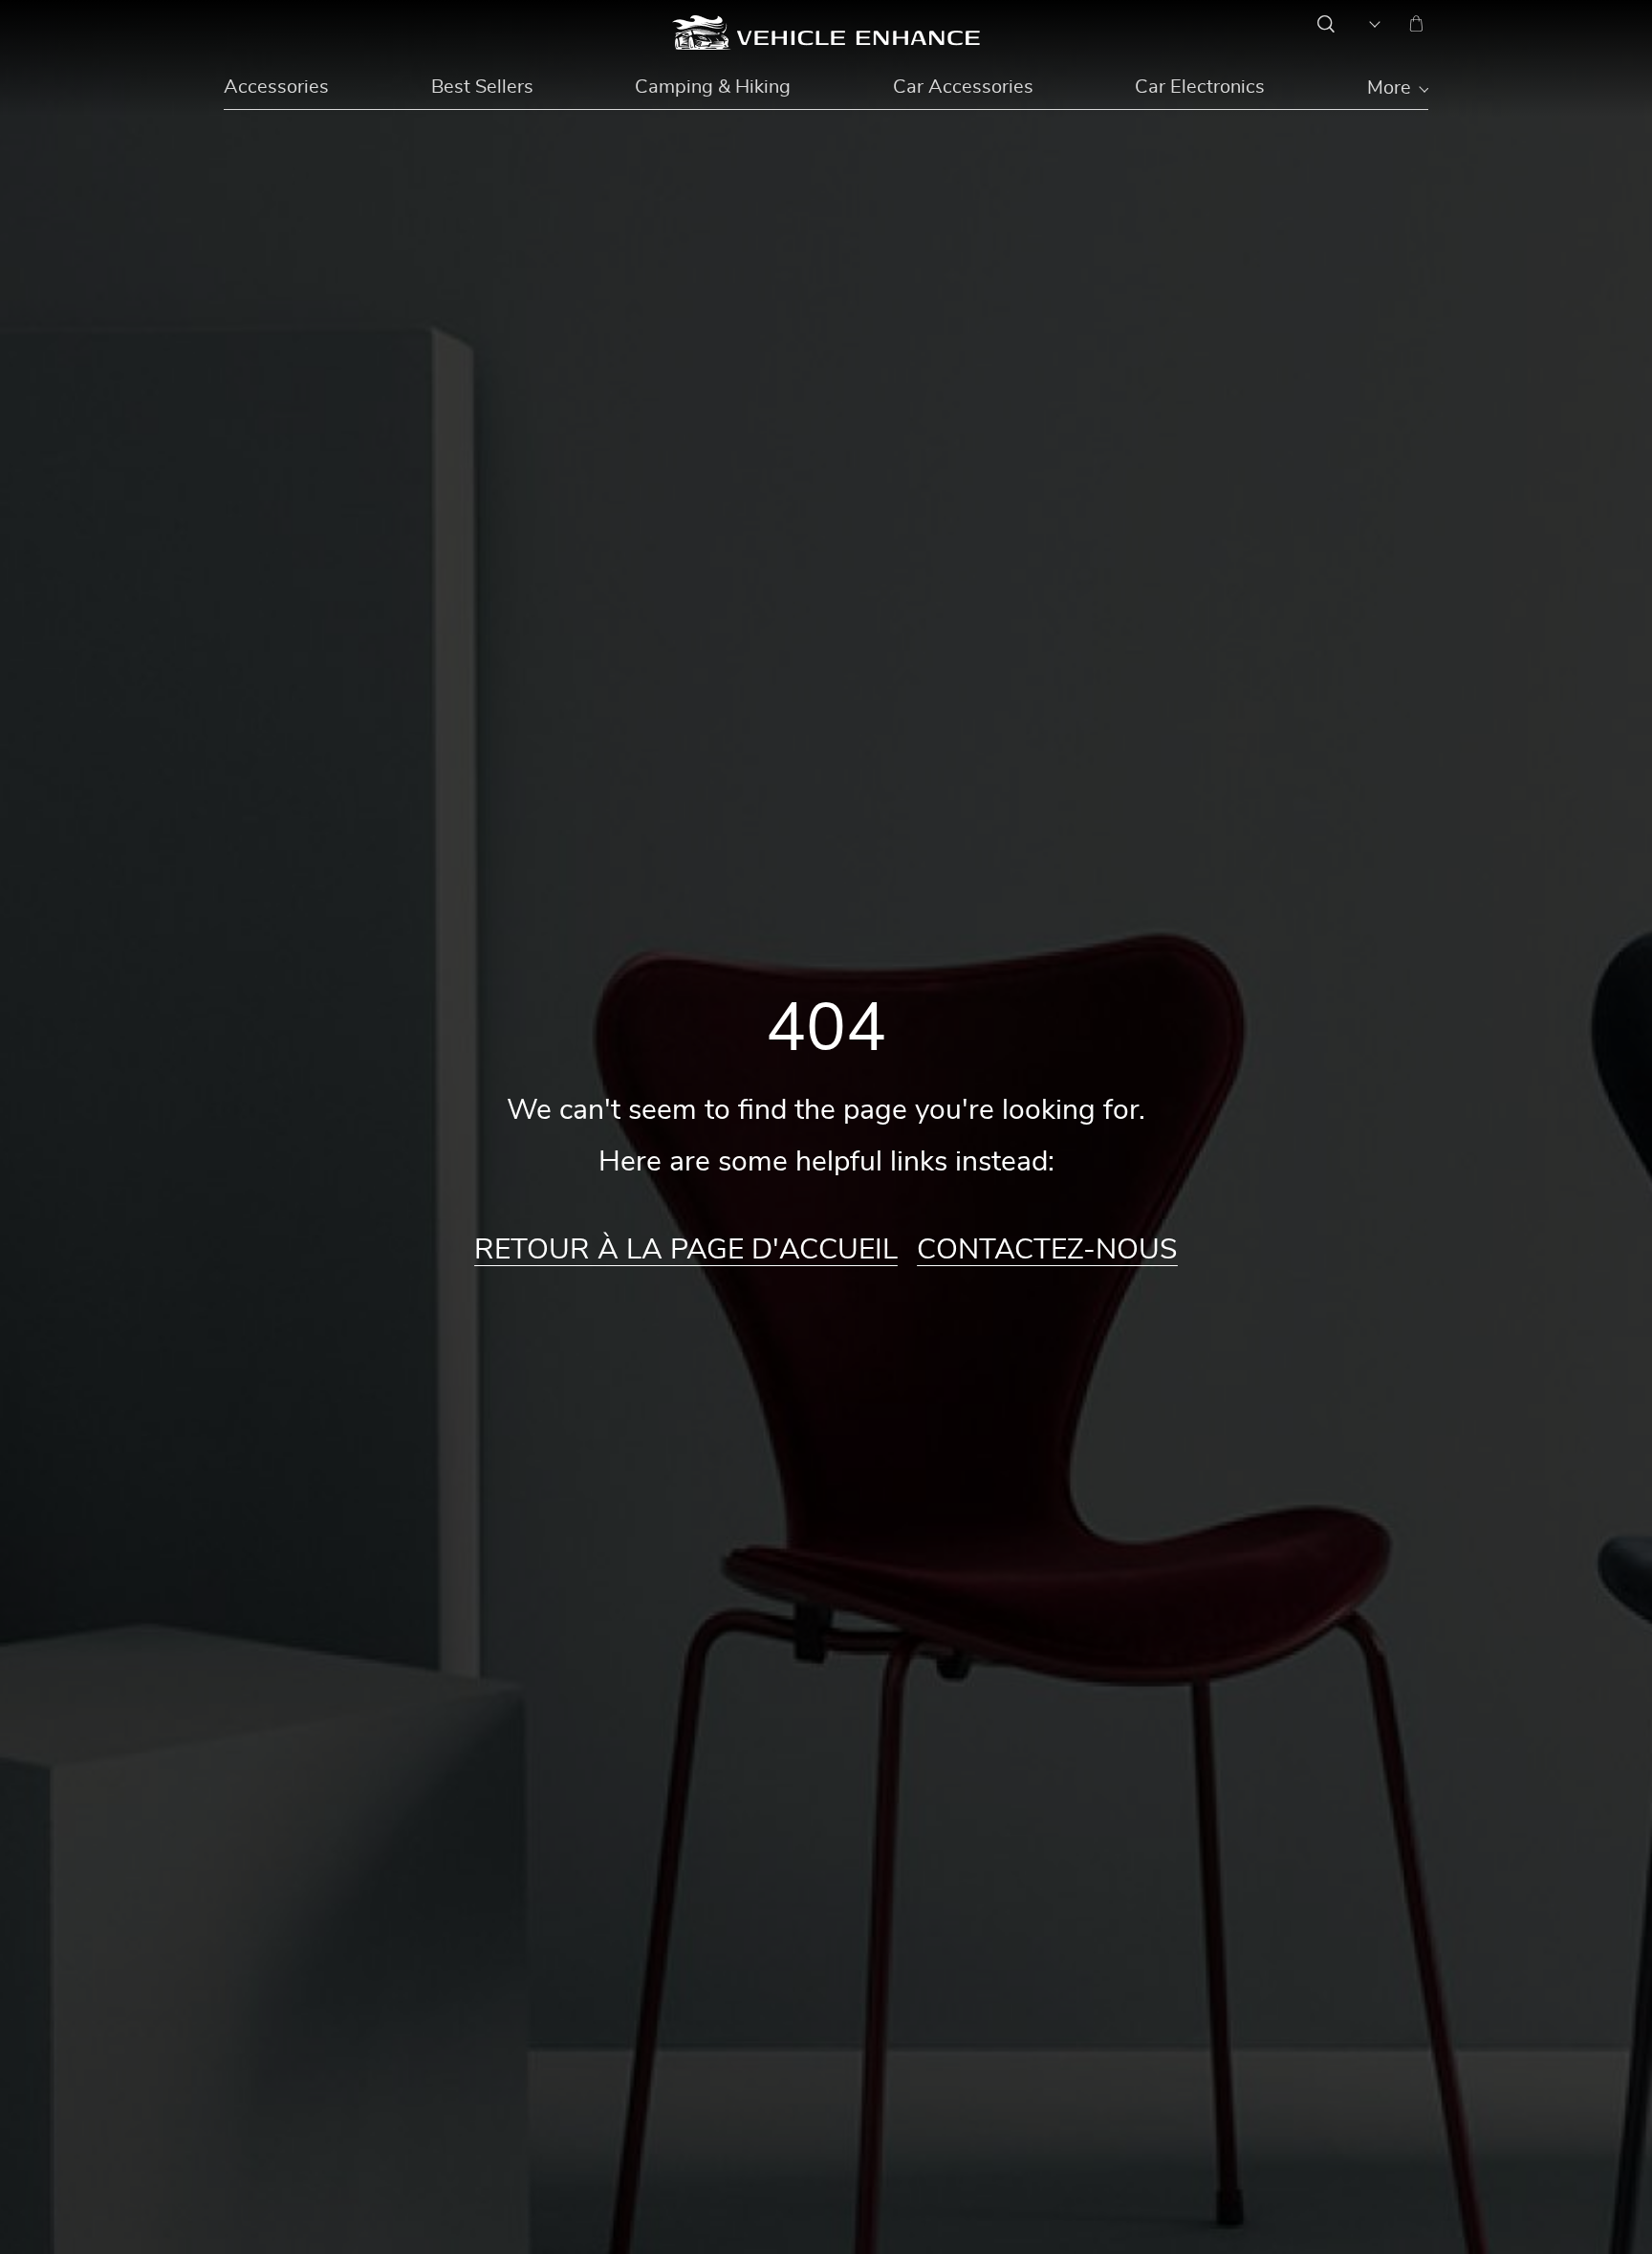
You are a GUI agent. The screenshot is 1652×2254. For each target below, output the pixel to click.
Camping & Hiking (713, 87)
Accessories (276, 87)
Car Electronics (1200, 87)
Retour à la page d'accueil (686, 1250)
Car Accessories (963, 87)
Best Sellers (482, 87)
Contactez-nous (1047, 1250)
